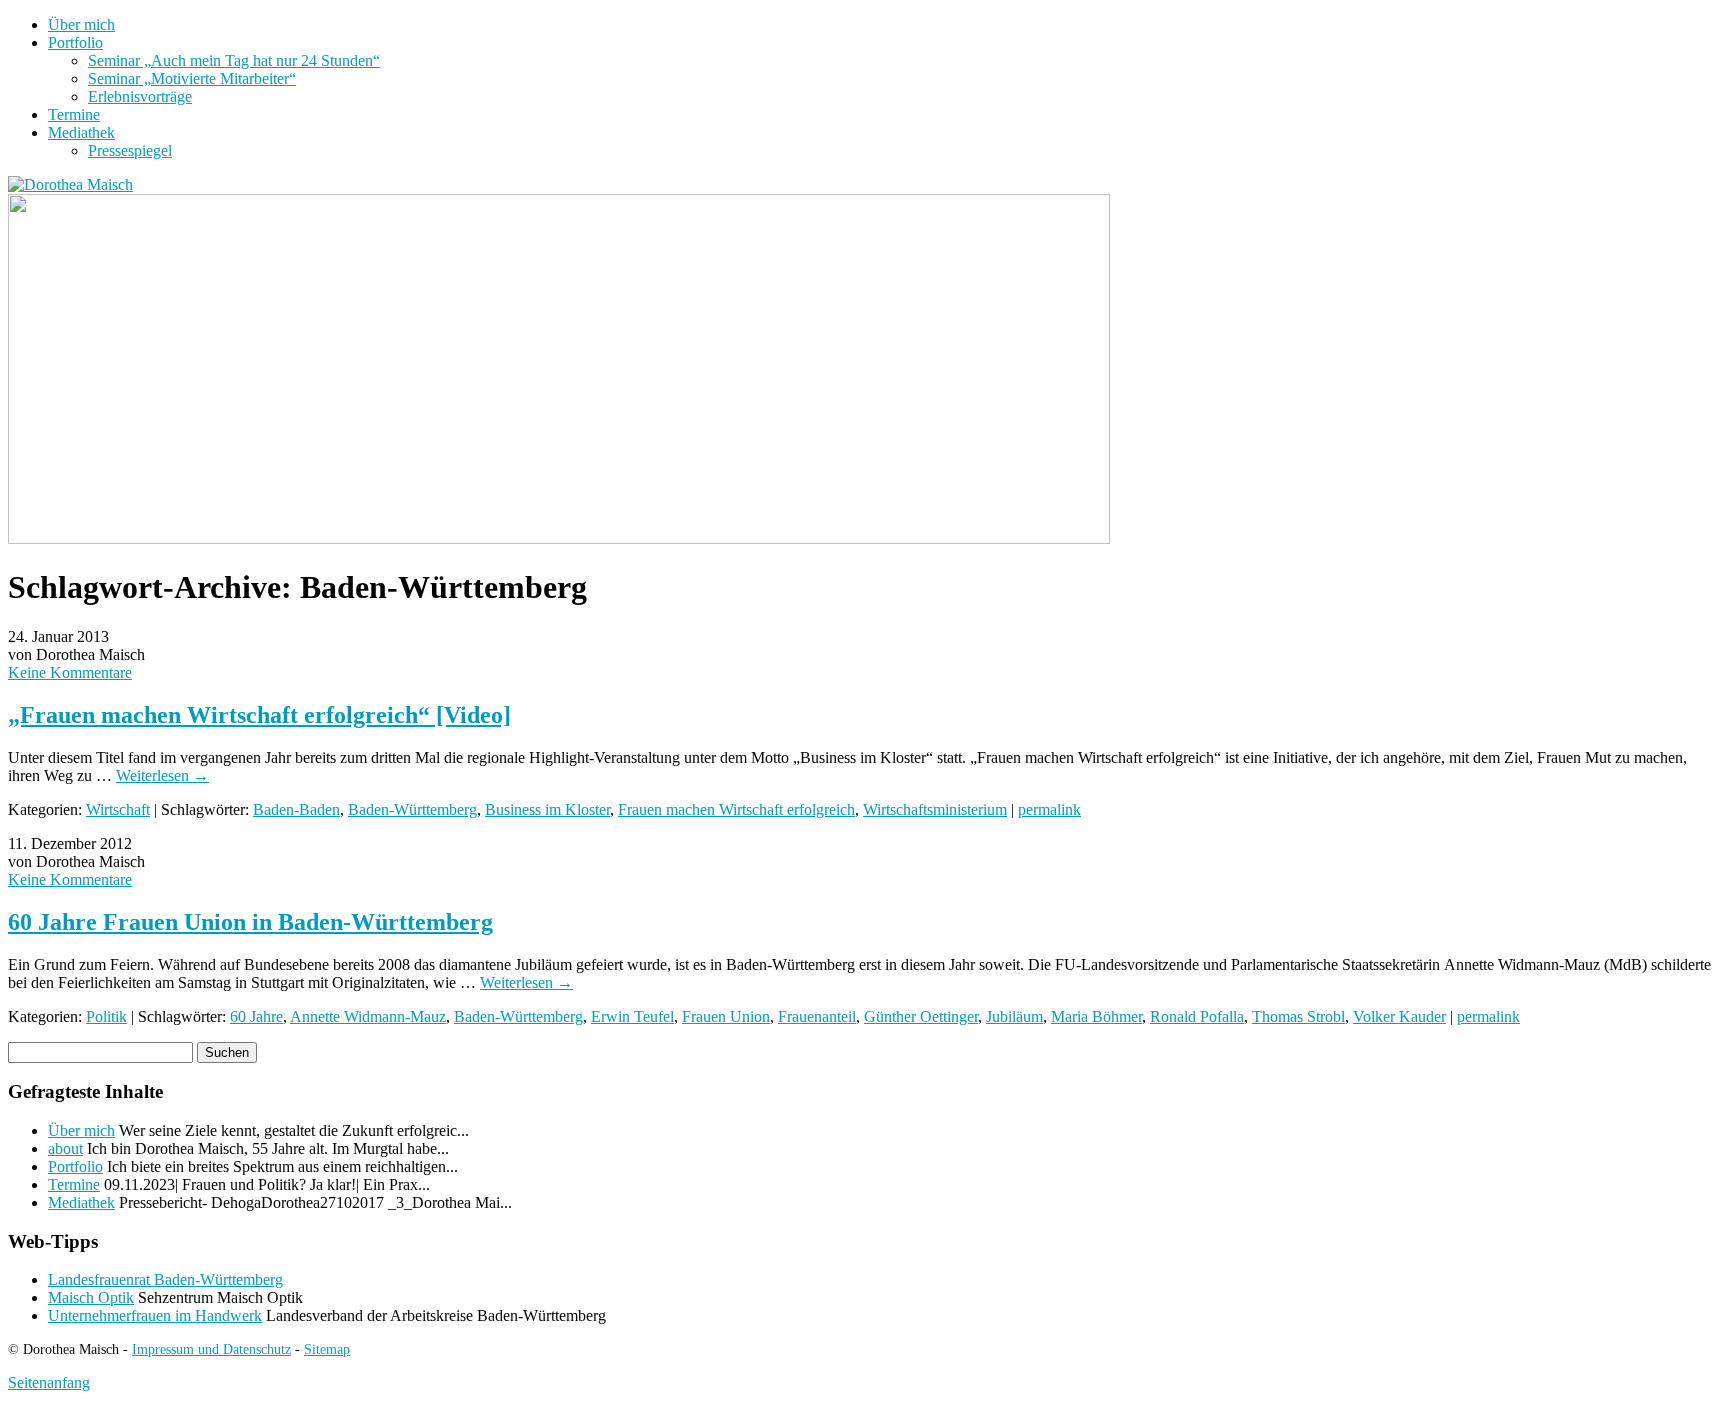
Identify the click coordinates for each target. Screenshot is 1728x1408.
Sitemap (327, 1349)
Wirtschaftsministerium (935, 809)
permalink (1049, 809)
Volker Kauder (1399, 1016)
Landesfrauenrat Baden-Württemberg (165, 1279)
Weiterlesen (162, 775)
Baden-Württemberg (412, 809)
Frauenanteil (817, 1016)
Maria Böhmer (1096, 1016)
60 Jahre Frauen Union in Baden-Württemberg (250, 922)
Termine (74, 114)
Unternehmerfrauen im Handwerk (155, 1315)
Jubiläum (1014, 1016)
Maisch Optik (91, 1297)
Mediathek (81, 132)
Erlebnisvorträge (140, 96)
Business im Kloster (547, 809)
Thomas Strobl (1298, 1016)
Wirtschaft (118, 809)
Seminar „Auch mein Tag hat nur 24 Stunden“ (234, 60)
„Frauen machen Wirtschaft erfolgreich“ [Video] (259, 715)
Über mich (81, 24)
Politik (106, 1016)
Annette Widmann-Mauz (368, 1016)
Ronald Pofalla (1197, 1016)
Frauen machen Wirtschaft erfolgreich (736, 809)
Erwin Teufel (632, 1016)
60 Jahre (256, 1016)
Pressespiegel (130, 150)
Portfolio (75, 42)
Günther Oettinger (921, 1016)
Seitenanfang (49, 1382)
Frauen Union (726, 1016)
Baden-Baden (296, 809)
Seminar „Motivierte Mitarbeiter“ (192, 78)
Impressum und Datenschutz (211, 1349)
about (65, 1148)
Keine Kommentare (70, 672)
